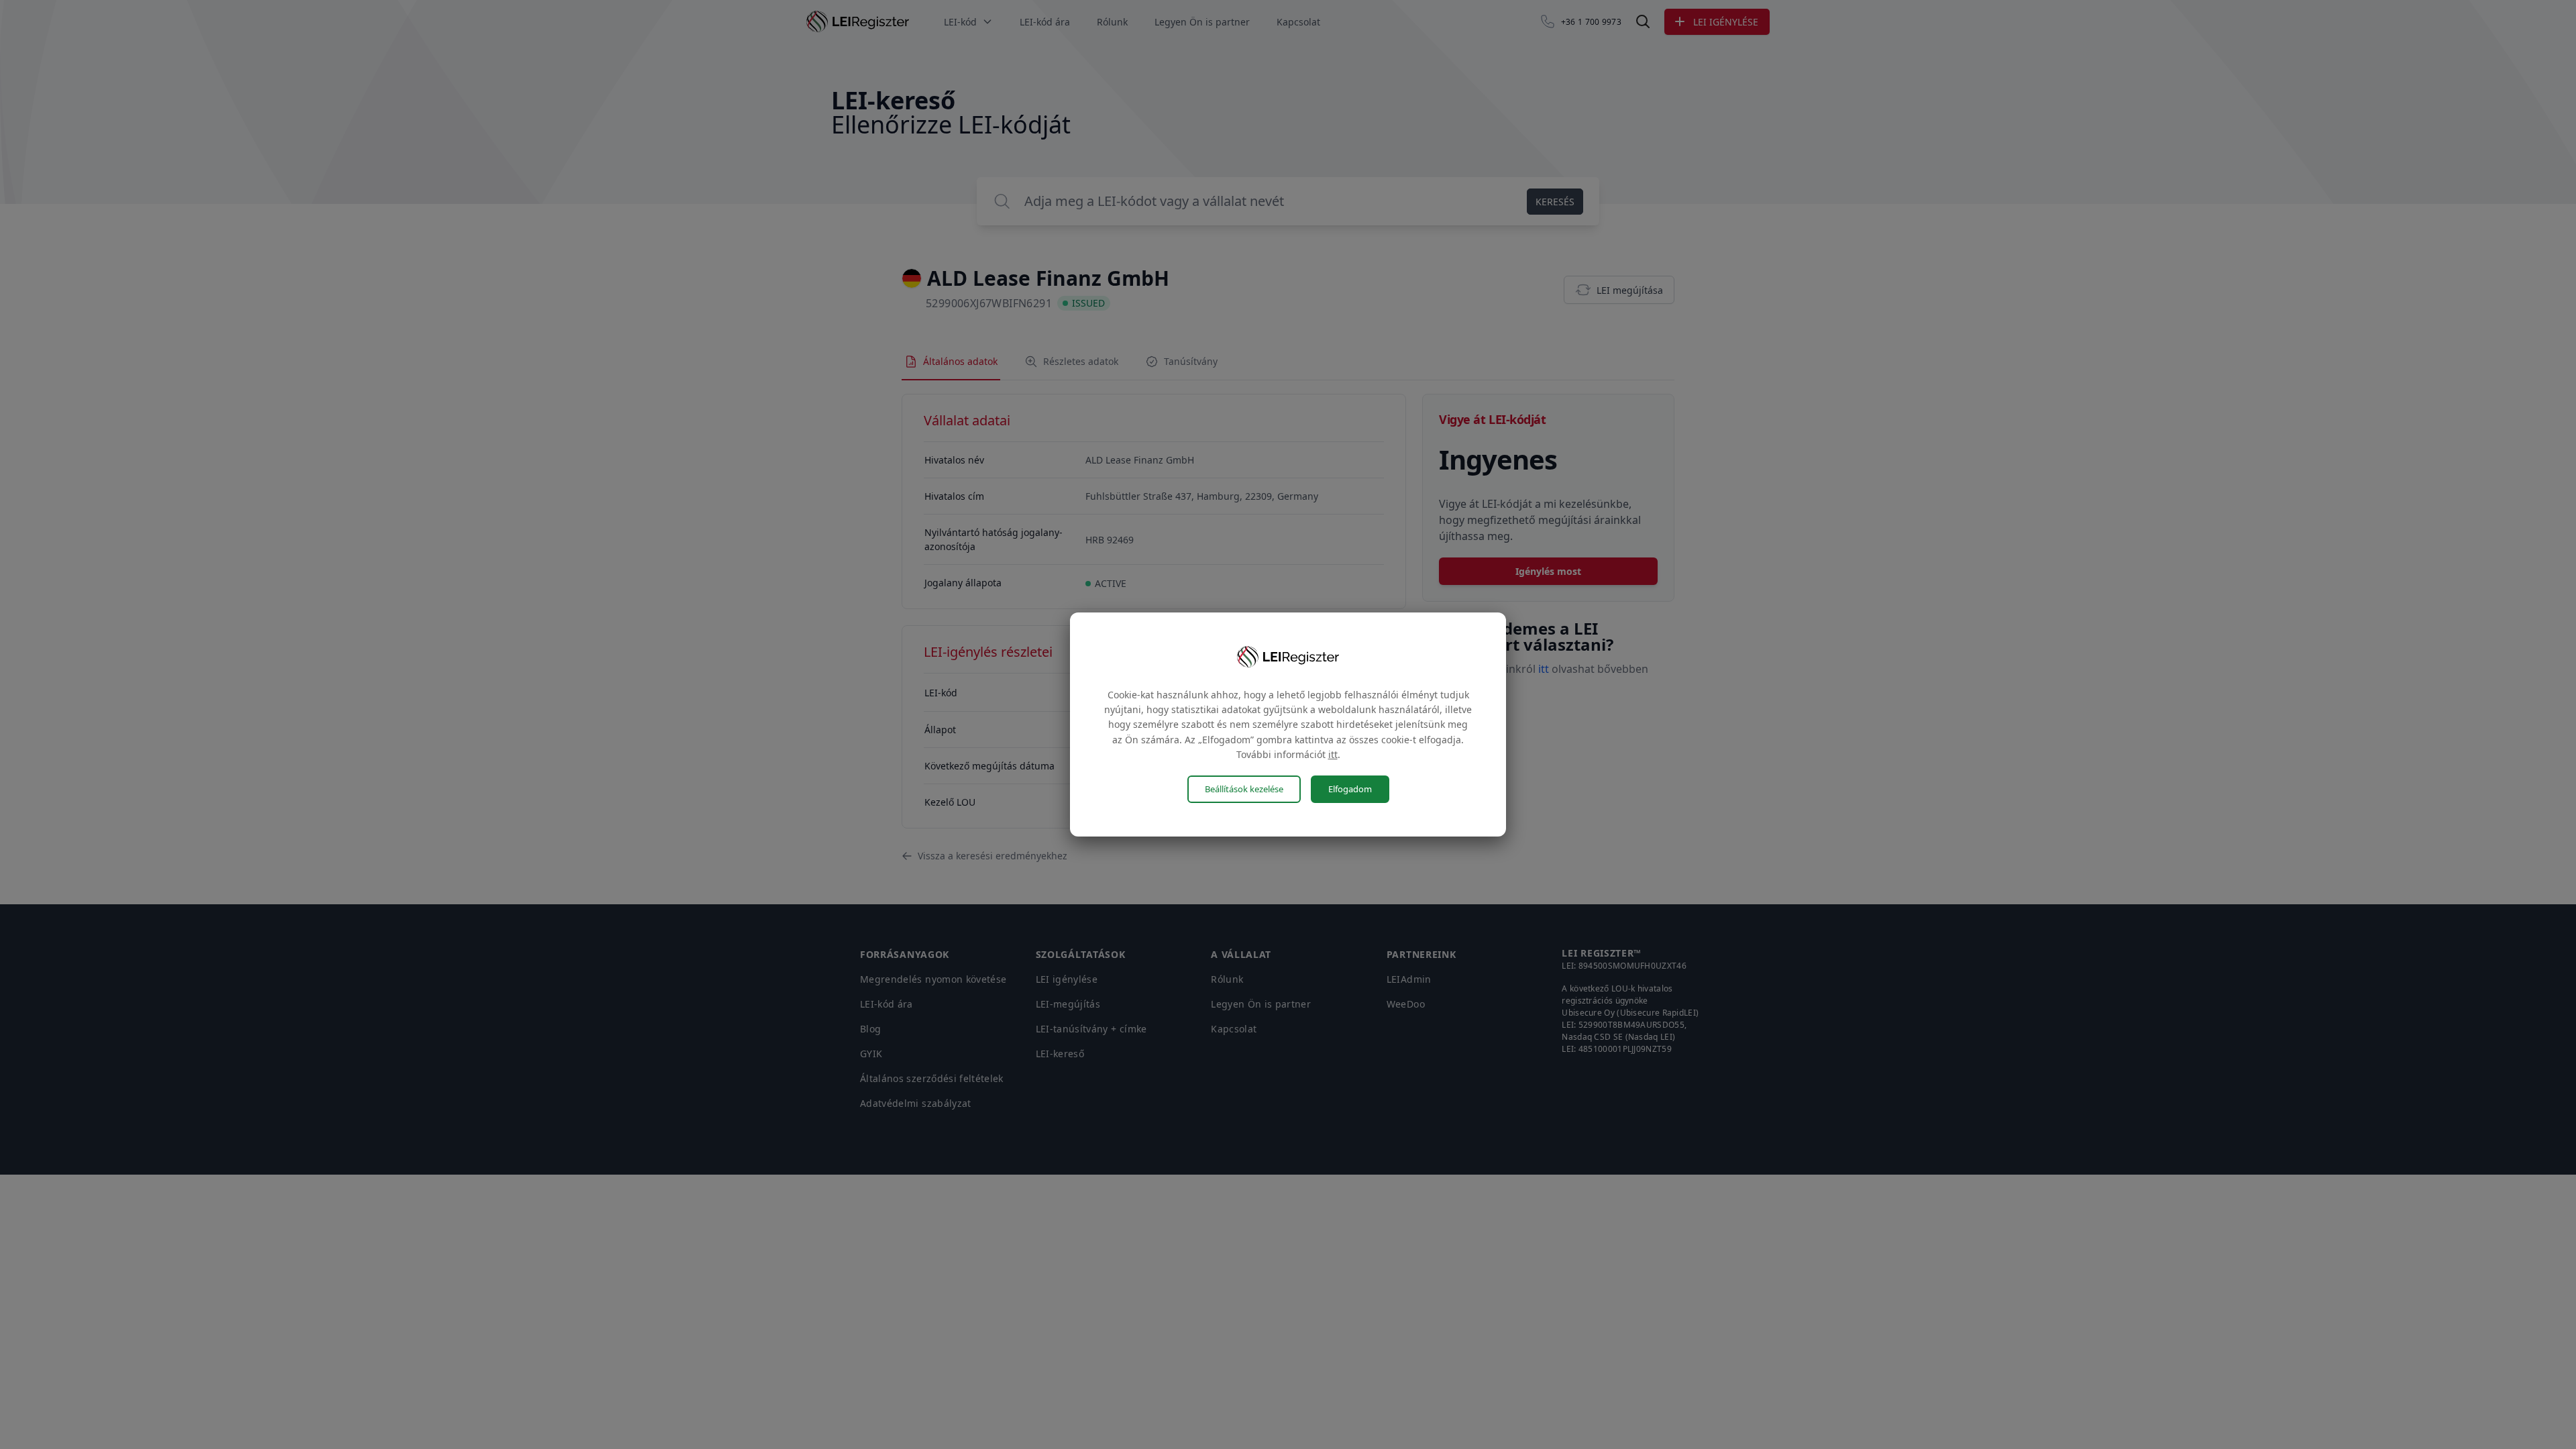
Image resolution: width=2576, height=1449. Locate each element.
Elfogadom (1350, 789)
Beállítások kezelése (1244, 789)
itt (1333, 754)
